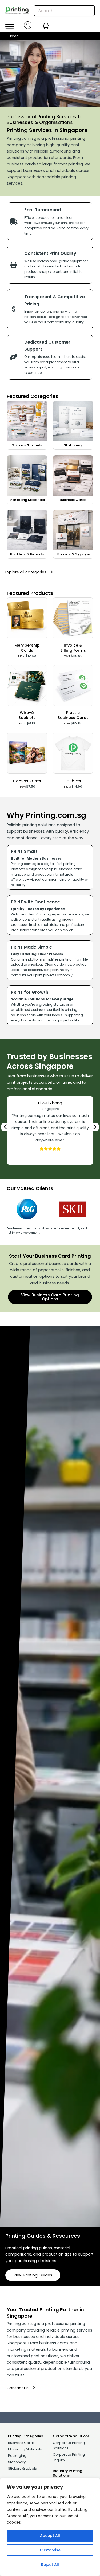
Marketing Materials (27, 500)
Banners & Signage (73, 554)
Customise (50, 2550)
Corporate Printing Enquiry (69, 2457)
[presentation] (6, 1127)
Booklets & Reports (27, 554)
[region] (50, 2527)
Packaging (17, 2456)
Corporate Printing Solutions (69, 2445)
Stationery (73, 445)
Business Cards (73, 500)
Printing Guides (25, 2236)
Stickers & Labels (27, 445)
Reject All (50, 2565)
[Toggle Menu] (10, 27)
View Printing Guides (33, 2275)
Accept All (50, 2536)
